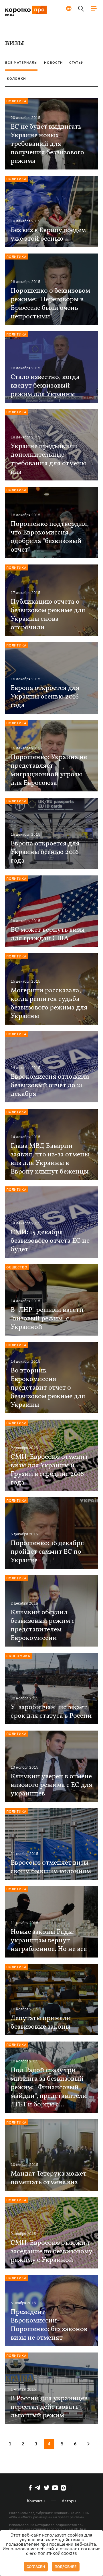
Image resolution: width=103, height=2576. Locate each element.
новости (54, 62)
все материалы (21, 62)
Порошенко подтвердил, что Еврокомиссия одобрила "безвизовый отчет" (50, 537)
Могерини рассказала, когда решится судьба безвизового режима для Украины (49, 1003)
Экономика (18, 1656)
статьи (77, 62)
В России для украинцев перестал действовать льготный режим (49, 2407)
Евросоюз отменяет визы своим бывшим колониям (51, 1867)
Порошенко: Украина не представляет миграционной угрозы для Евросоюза (49, 770)
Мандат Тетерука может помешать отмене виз (48, 2178)
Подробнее (66, 2567)
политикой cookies (57, 2554)
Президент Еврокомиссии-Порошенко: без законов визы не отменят (49, 2325)
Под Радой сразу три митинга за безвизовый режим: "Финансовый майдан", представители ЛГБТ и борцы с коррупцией (49, 2088)
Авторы (69, 2501)
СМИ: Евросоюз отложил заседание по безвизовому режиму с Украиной (51, 2252)
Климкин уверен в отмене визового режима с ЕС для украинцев (51, 1785)
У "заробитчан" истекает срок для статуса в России (51, 1712)
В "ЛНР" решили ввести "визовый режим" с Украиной (47, 1319)
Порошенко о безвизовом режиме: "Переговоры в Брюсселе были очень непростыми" (50, 304)
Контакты (36, 2501)
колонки (16, 78)
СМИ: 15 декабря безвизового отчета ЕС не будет (50, 1241)
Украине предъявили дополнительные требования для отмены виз (48, 459)
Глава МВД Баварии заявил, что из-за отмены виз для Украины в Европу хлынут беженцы (50, 1159)
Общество (17, 1267)
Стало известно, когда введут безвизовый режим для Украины (45, 386)
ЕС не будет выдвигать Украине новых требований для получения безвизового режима (47, 144)
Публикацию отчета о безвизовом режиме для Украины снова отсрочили (48, 615)
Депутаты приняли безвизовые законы (41, 2023)
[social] (30, 2488)
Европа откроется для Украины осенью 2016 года (45, 697)
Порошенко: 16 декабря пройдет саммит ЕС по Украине (47, 1552)
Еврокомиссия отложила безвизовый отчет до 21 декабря (50, 1086)
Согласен (36, 2567)
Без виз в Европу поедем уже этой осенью (48, 235)
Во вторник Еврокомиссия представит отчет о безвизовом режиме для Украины (48, 1388)
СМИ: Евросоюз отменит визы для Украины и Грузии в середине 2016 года (49, 1470)
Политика (16, 101)
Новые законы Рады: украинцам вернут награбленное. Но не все (49, 1941)
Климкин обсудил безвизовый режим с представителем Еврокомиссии (43, 1625)
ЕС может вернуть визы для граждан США (48, 934)
